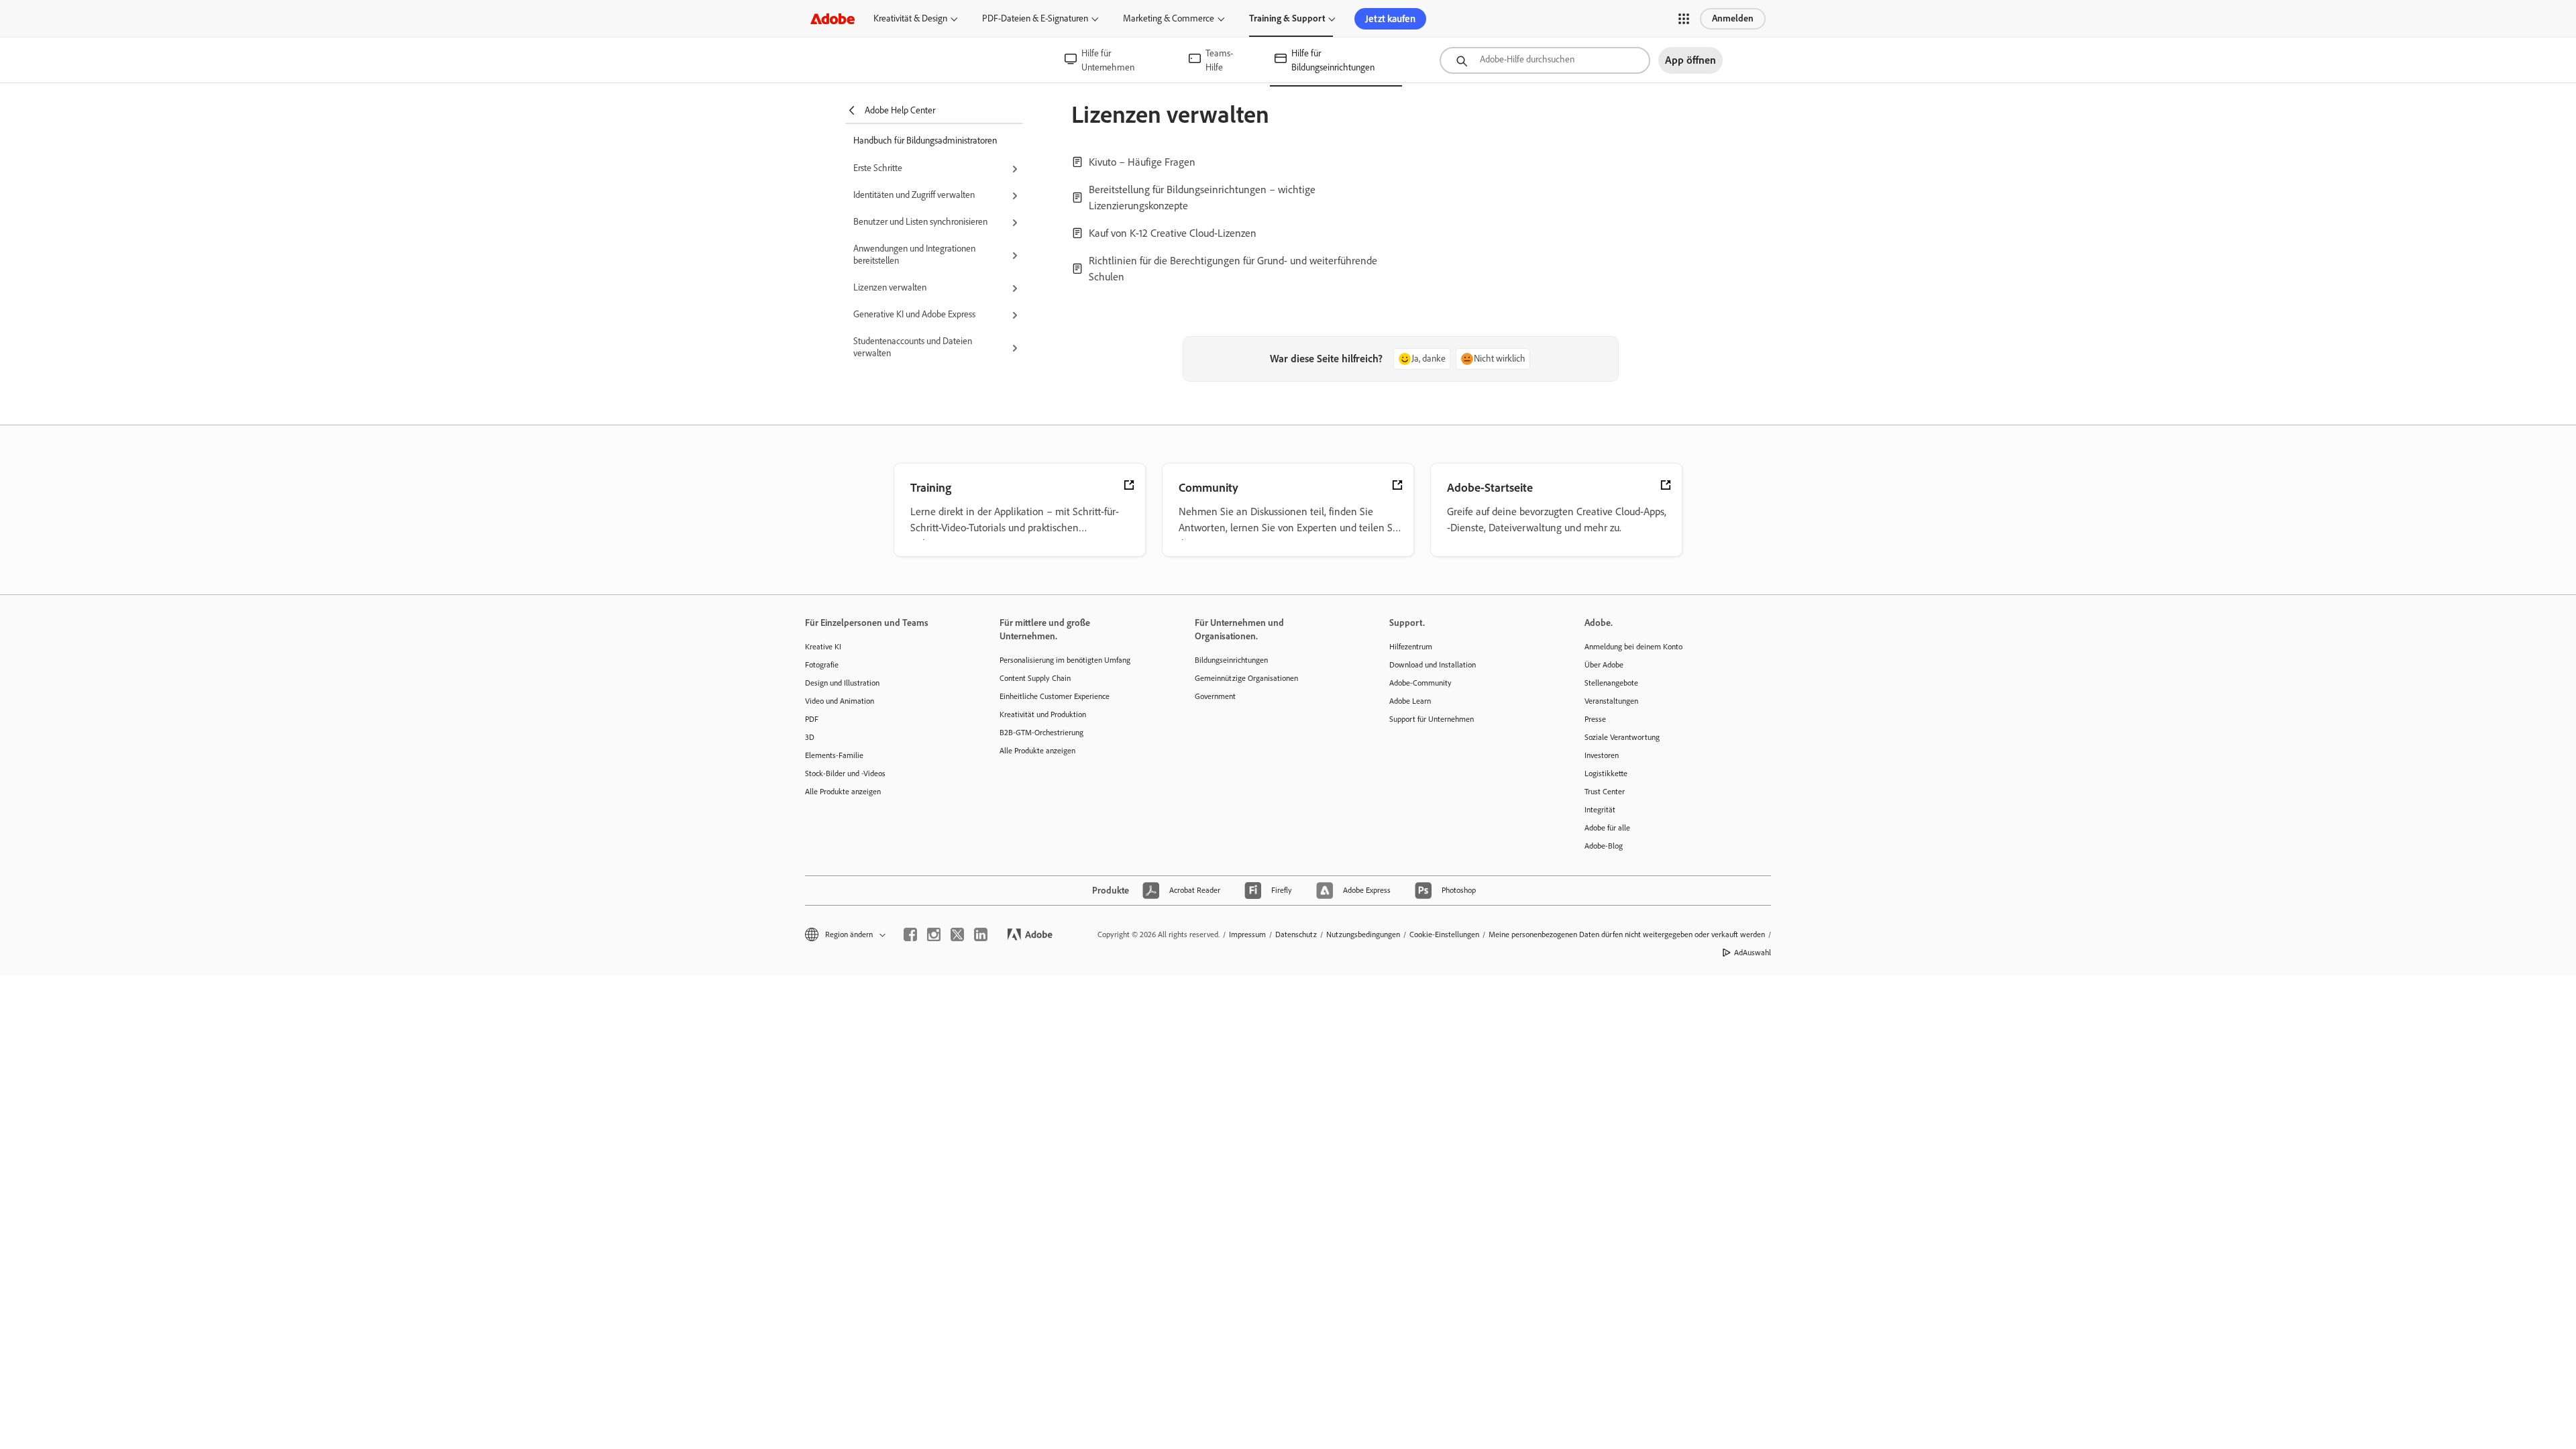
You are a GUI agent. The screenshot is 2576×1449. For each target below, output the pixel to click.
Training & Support (1287, 18)
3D (810, 737)
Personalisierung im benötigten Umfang (1065, 660)
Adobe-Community (1420, 683)
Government (1215, 696)
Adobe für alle (1607, 828)
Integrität (1600, 810)
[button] (1684, 19)
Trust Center (1605, 792)
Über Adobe (1604, 665)
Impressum (1247, 934)
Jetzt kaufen (1390, 19)
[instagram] (934, 934)
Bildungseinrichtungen (1231, 660)
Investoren (1602, 755)
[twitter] (957, 934)
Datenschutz (1296, 934)
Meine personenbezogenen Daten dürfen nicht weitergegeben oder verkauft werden (1627, 934)
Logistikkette (1606, 773)
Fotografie (822, 665)
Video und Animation (840, 701)
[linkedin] (981, 934)
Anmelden (1733, 18)
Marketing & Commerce (1169, 18)
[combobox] (1545, 60)
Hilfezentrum (1411, 647)
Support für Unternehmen (1432, 719)
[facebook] (910, 934)
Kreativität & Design (910, 18)
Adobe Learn (1410, 701)
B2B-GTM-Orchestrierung (1041, 733)
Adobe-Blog (1604, 846)
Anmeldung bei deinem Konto (1633, 647)
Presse (1595, 719)
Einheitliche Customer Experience (1055, 696)
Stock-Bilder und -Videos (845, 773)
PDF (812, 719)
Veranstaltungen (1611, 701)
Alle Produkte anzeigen (843, 792)
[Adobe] (833, 18)
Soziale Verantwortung (1622, 737)
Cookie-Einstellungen (1444, 934)
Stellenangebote (1611, 683)
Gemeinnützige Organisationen (1246, 678)
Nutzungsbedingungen (1363, 934)
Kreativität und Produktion (1043, 714)
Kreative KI (823, 647)
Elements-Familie (834, 755)
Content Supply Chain (1035, 678)
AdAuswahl (1753, 953)
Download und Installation (1433, 665)
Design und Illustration (842, 683)
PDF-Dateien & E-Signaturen (1035, 18)
